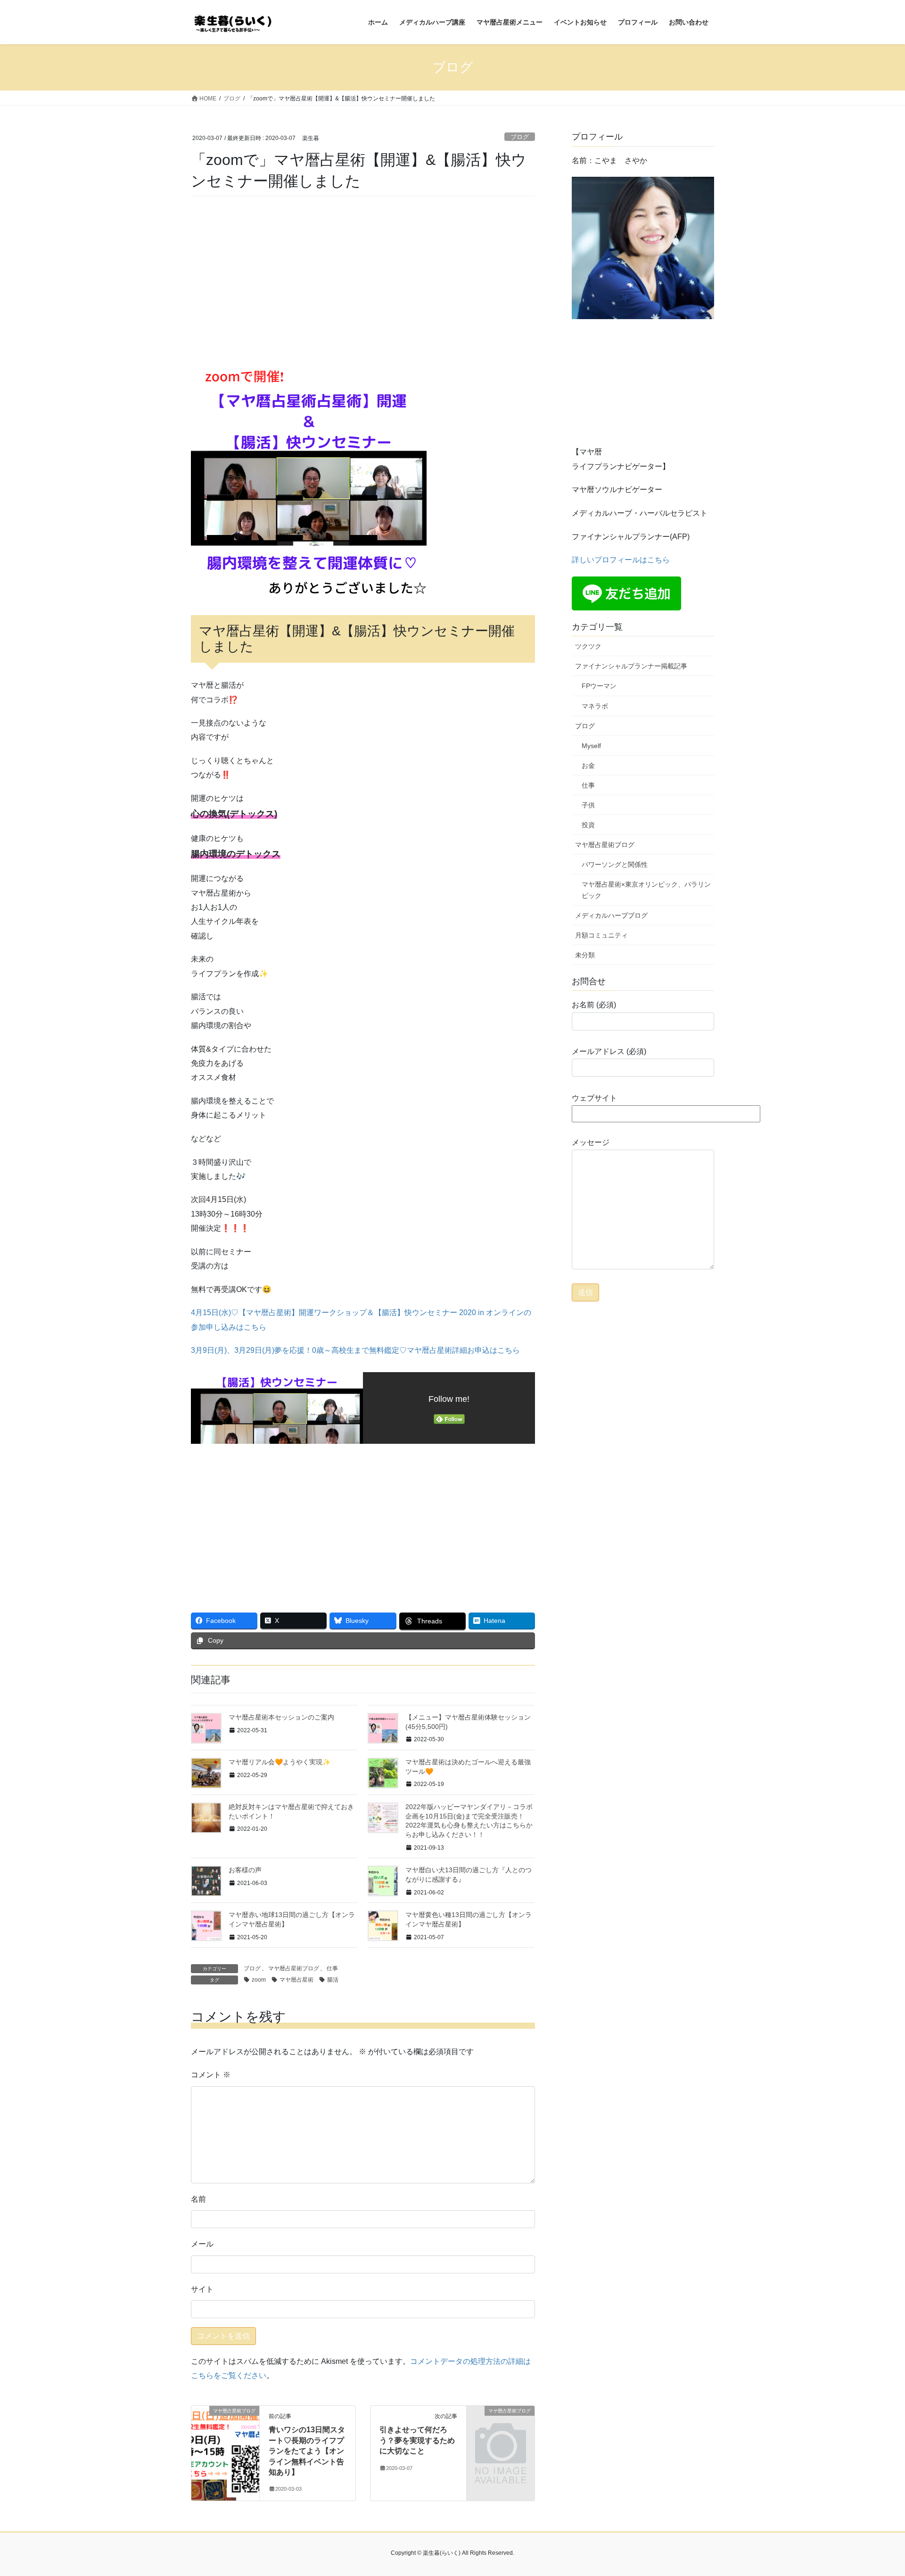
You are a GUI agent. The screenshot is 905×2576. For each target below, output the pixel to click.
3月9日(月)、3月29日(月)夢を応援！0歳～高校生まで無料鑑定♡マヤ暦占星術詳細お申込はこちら (355, 1350)
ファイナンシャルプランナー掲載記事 (631, 666)
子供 (588, 805)
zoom (259, 1980)
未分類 (585, 955)
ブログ (520, 137)
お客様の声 (245, 1870)
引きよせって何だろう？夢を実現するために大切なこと (417, 2440)
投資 (588, 825)
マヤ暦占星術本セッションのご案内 (281, 1717)
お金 (588, 765)
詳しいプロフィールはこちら (621, 560)
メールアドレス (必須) (609, 1051)
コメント (211, 2075)
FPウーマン (599, 686)
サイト (202, 2289)
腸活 (333, 1980)
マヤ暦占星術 (296, 1980)
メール (202, 2244)
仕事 (332, 1968)
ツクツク (588, 646)
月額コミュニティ (601, 935)
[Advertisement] (363, 279)
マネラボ (595, 706)
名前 (198, 2199)
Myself (591, 746)
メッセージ (591, 1142)
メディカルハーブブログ (611, 915)
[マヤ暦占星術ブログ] (225, 2441)
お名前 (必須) (594, 1005)
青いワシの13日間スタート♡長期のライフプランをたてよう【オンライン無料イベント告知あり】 (307, 2451)
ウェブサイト (594, 1098)
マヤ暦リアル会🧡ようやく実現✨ (280, 1762)
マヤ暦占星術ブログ (294, 1968)
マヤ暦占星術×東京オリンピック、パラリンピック (646, 890)
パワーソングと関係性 (615, 864)
